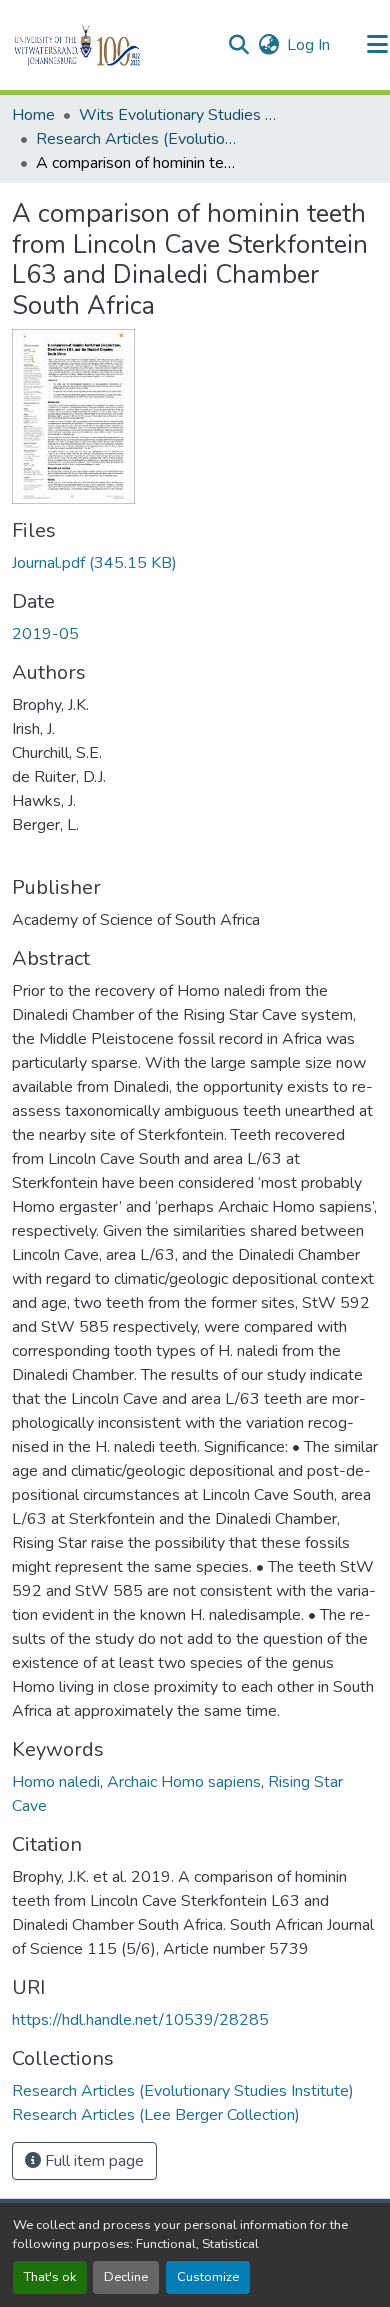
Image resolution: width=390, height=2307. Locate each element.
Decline (126, 2277)
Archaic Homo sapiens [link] (184, 1782)
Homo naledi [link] (56, 1782)
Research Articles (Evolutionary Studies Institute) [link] (136, 139)
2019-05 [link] (45, 634)
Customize (208, 2277)
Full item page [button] (92, 2161)
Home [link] (33, 115)
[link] (195, 563)
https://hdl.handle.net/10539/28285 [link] (140, 2020)
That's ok (50, 2277)
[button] (111, 45)
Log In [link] (308, 45)
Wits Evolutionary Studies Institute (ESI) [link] (179, 115)
